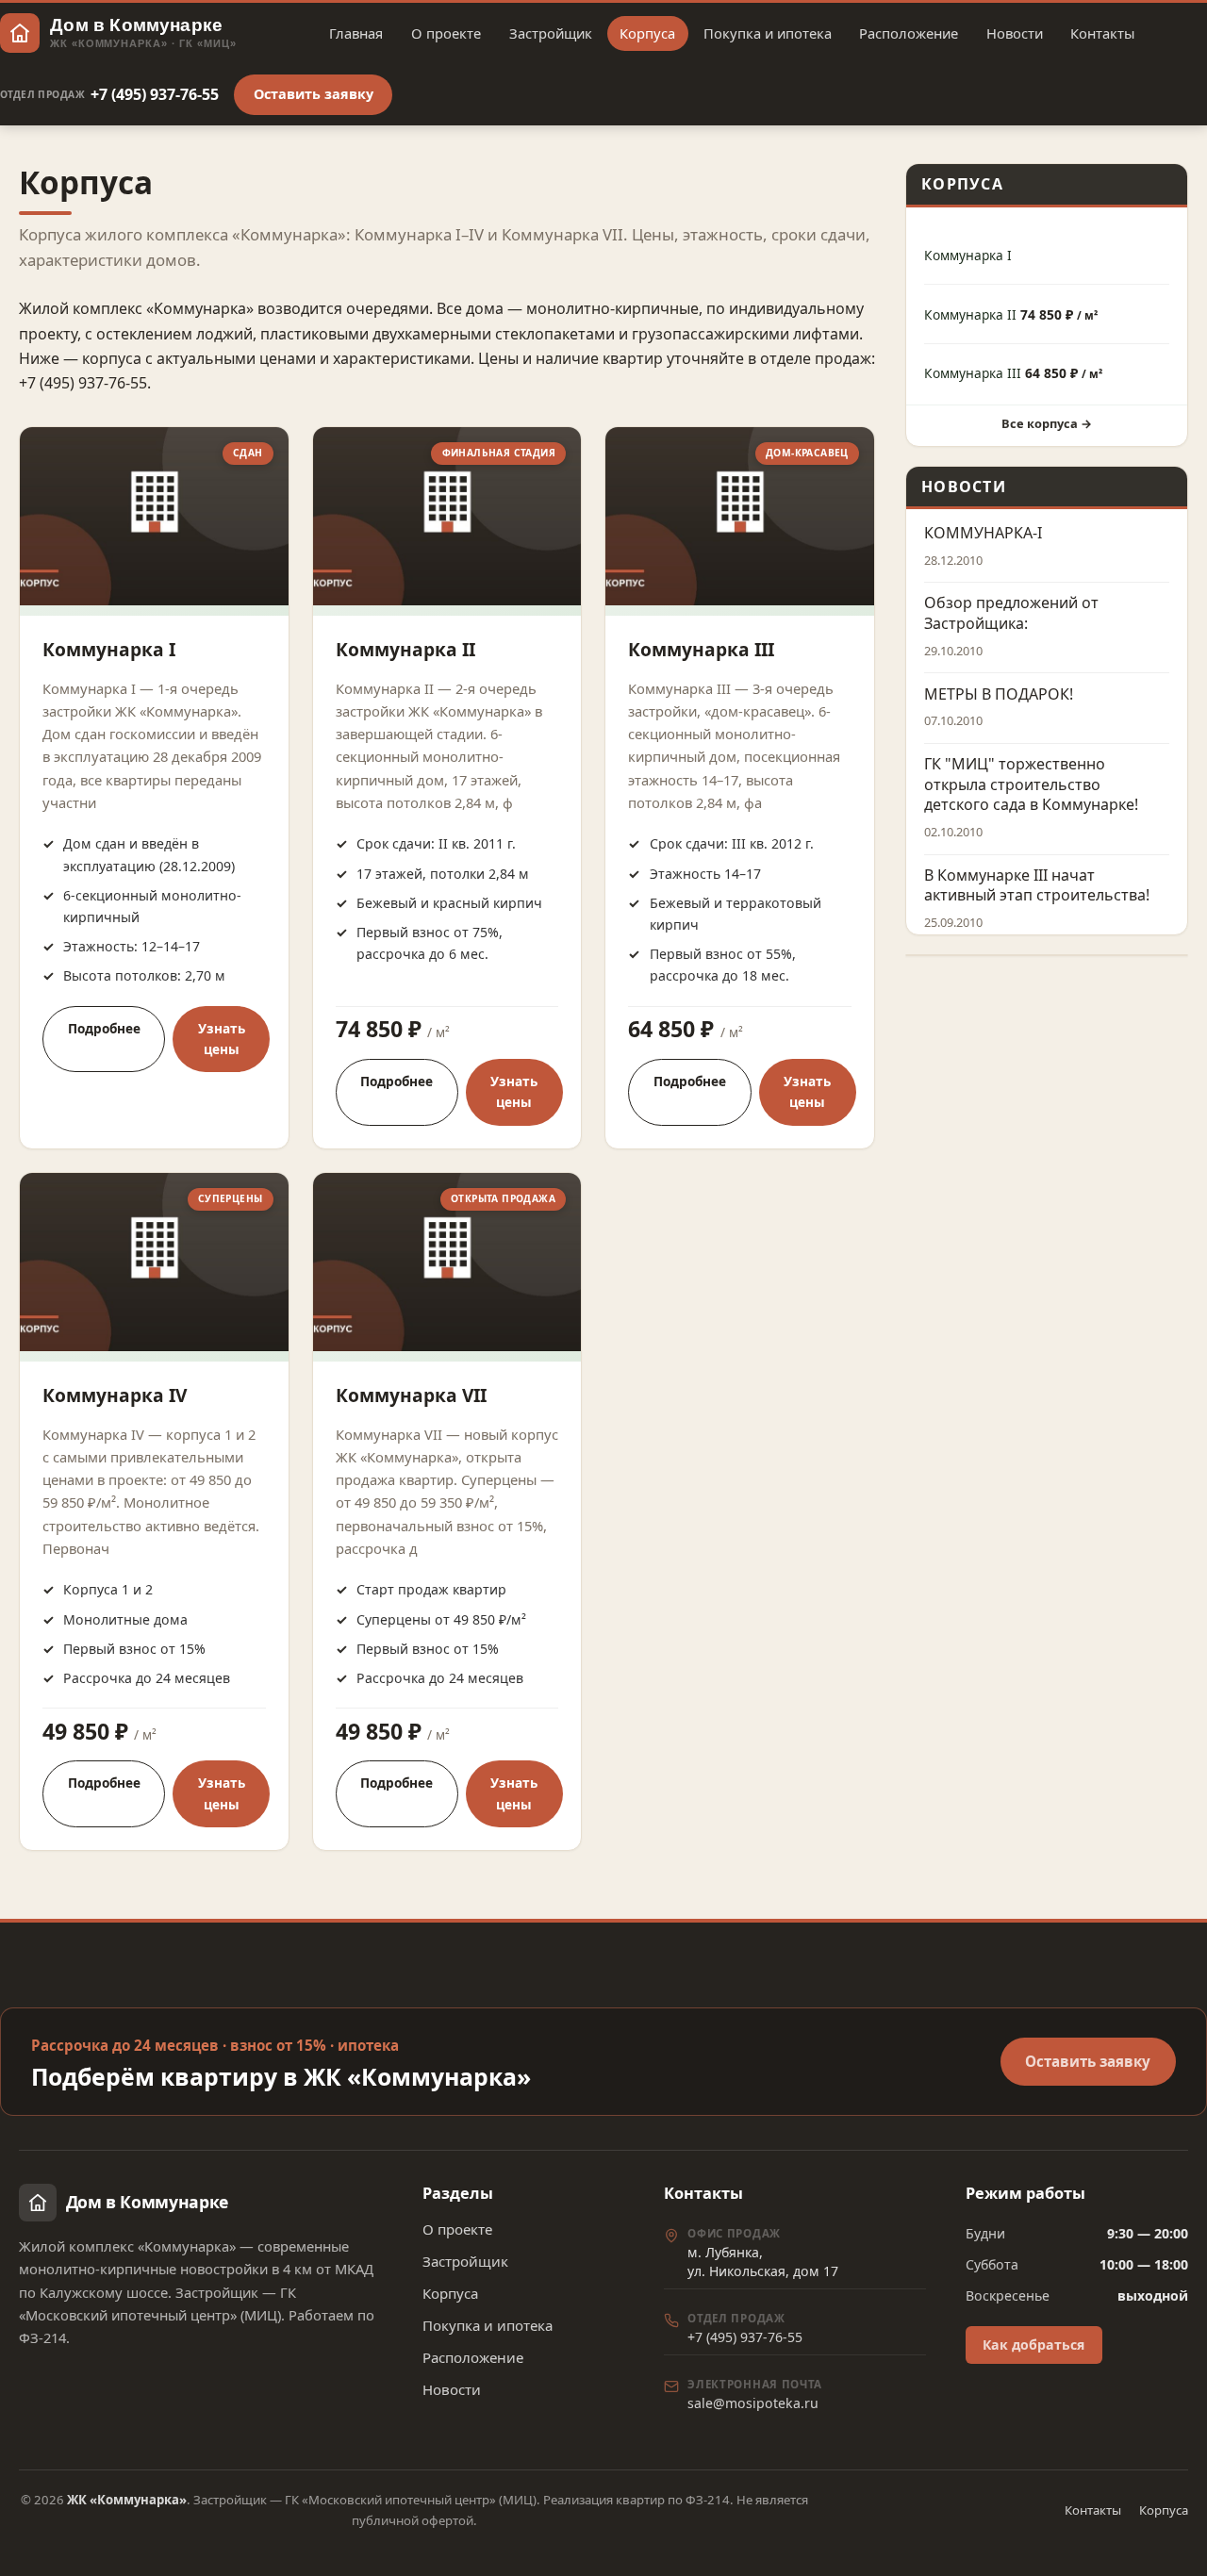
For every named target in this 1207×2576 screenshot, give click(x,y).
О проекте (446, 33)
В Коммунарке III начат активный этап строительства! (1037, 886)
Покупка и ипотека (768, 33)
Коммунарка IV (115, 1395)
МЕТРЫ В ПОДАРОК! (999, 694)
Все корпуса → (1047, 423)
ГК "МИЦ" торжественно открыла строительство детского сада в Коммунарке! (1031, 784)
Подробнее (104, 1028)
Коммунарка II (405, 649)
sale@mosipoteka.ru (753, 2403)
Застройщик (551, 33)
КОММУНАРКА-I (983, 533)
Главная (356, 33)
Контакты (1102, 33)
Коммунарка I (109, 649)
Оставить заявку (314, 94)
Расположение (909, 33)
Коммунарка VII (411, 1395)
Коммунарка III (701, 649)
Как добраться (1033, 2345)
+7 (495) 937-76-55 (109, 94)
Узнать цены (222, 1039)
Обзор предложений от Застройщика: (1011, 613)
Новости (1015, 33)
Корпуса (647, 33)
